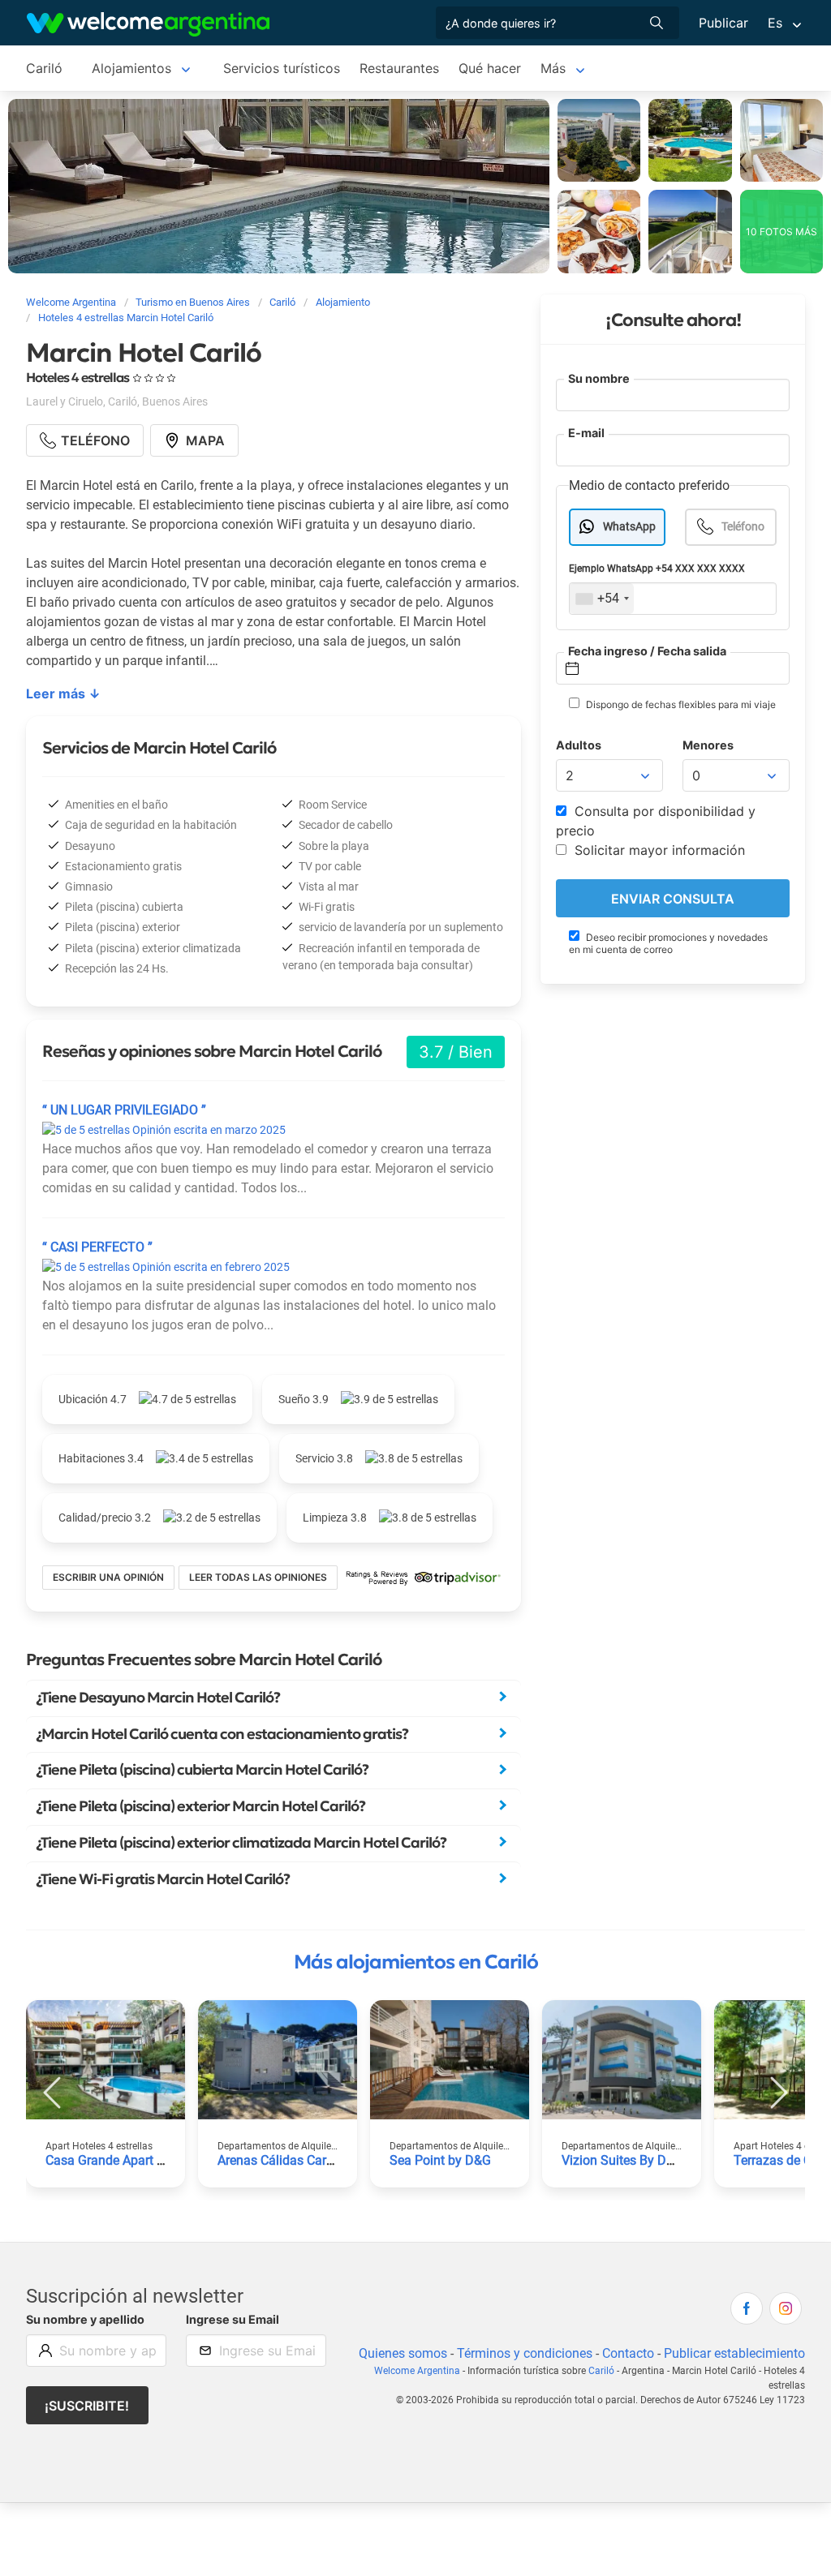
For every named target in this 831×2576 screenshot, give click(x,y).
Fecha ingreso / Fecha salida (647, 651)
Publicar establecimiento (734, 2353)
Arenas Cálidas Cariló (279, 2160)
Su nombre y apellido (85, 2319)
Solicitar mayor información (658, 850)
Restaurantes (399, 68)
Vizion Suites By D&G (622, 2160)
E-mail (586, 433)
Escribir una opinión (108, 1577)
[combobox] (602, 599)
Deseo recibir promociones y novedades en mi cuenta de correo (668, 943)
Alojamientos (131, 68)
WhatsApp (629, 527)
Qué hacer (490, 68)
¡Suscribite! (87, 2406)
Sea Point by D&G (440, 2160)
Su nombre (599, 378)
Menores (708, 745)
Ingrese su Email (233, 2319)
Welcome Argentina (417, 2371)
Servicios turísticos (282, 68)
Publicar (723, 23)
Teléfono (743, 527)
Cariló (44, 68)
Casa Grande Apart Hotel (116, 2160)
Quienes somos (403, 2353)
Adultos (579, 745)
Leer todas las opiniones (258, 1577)
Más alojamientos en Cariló (416, 1962)
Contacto (628, 2353)
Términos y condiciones (525, 2353)
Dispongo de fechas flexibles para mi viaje (680, 704)
